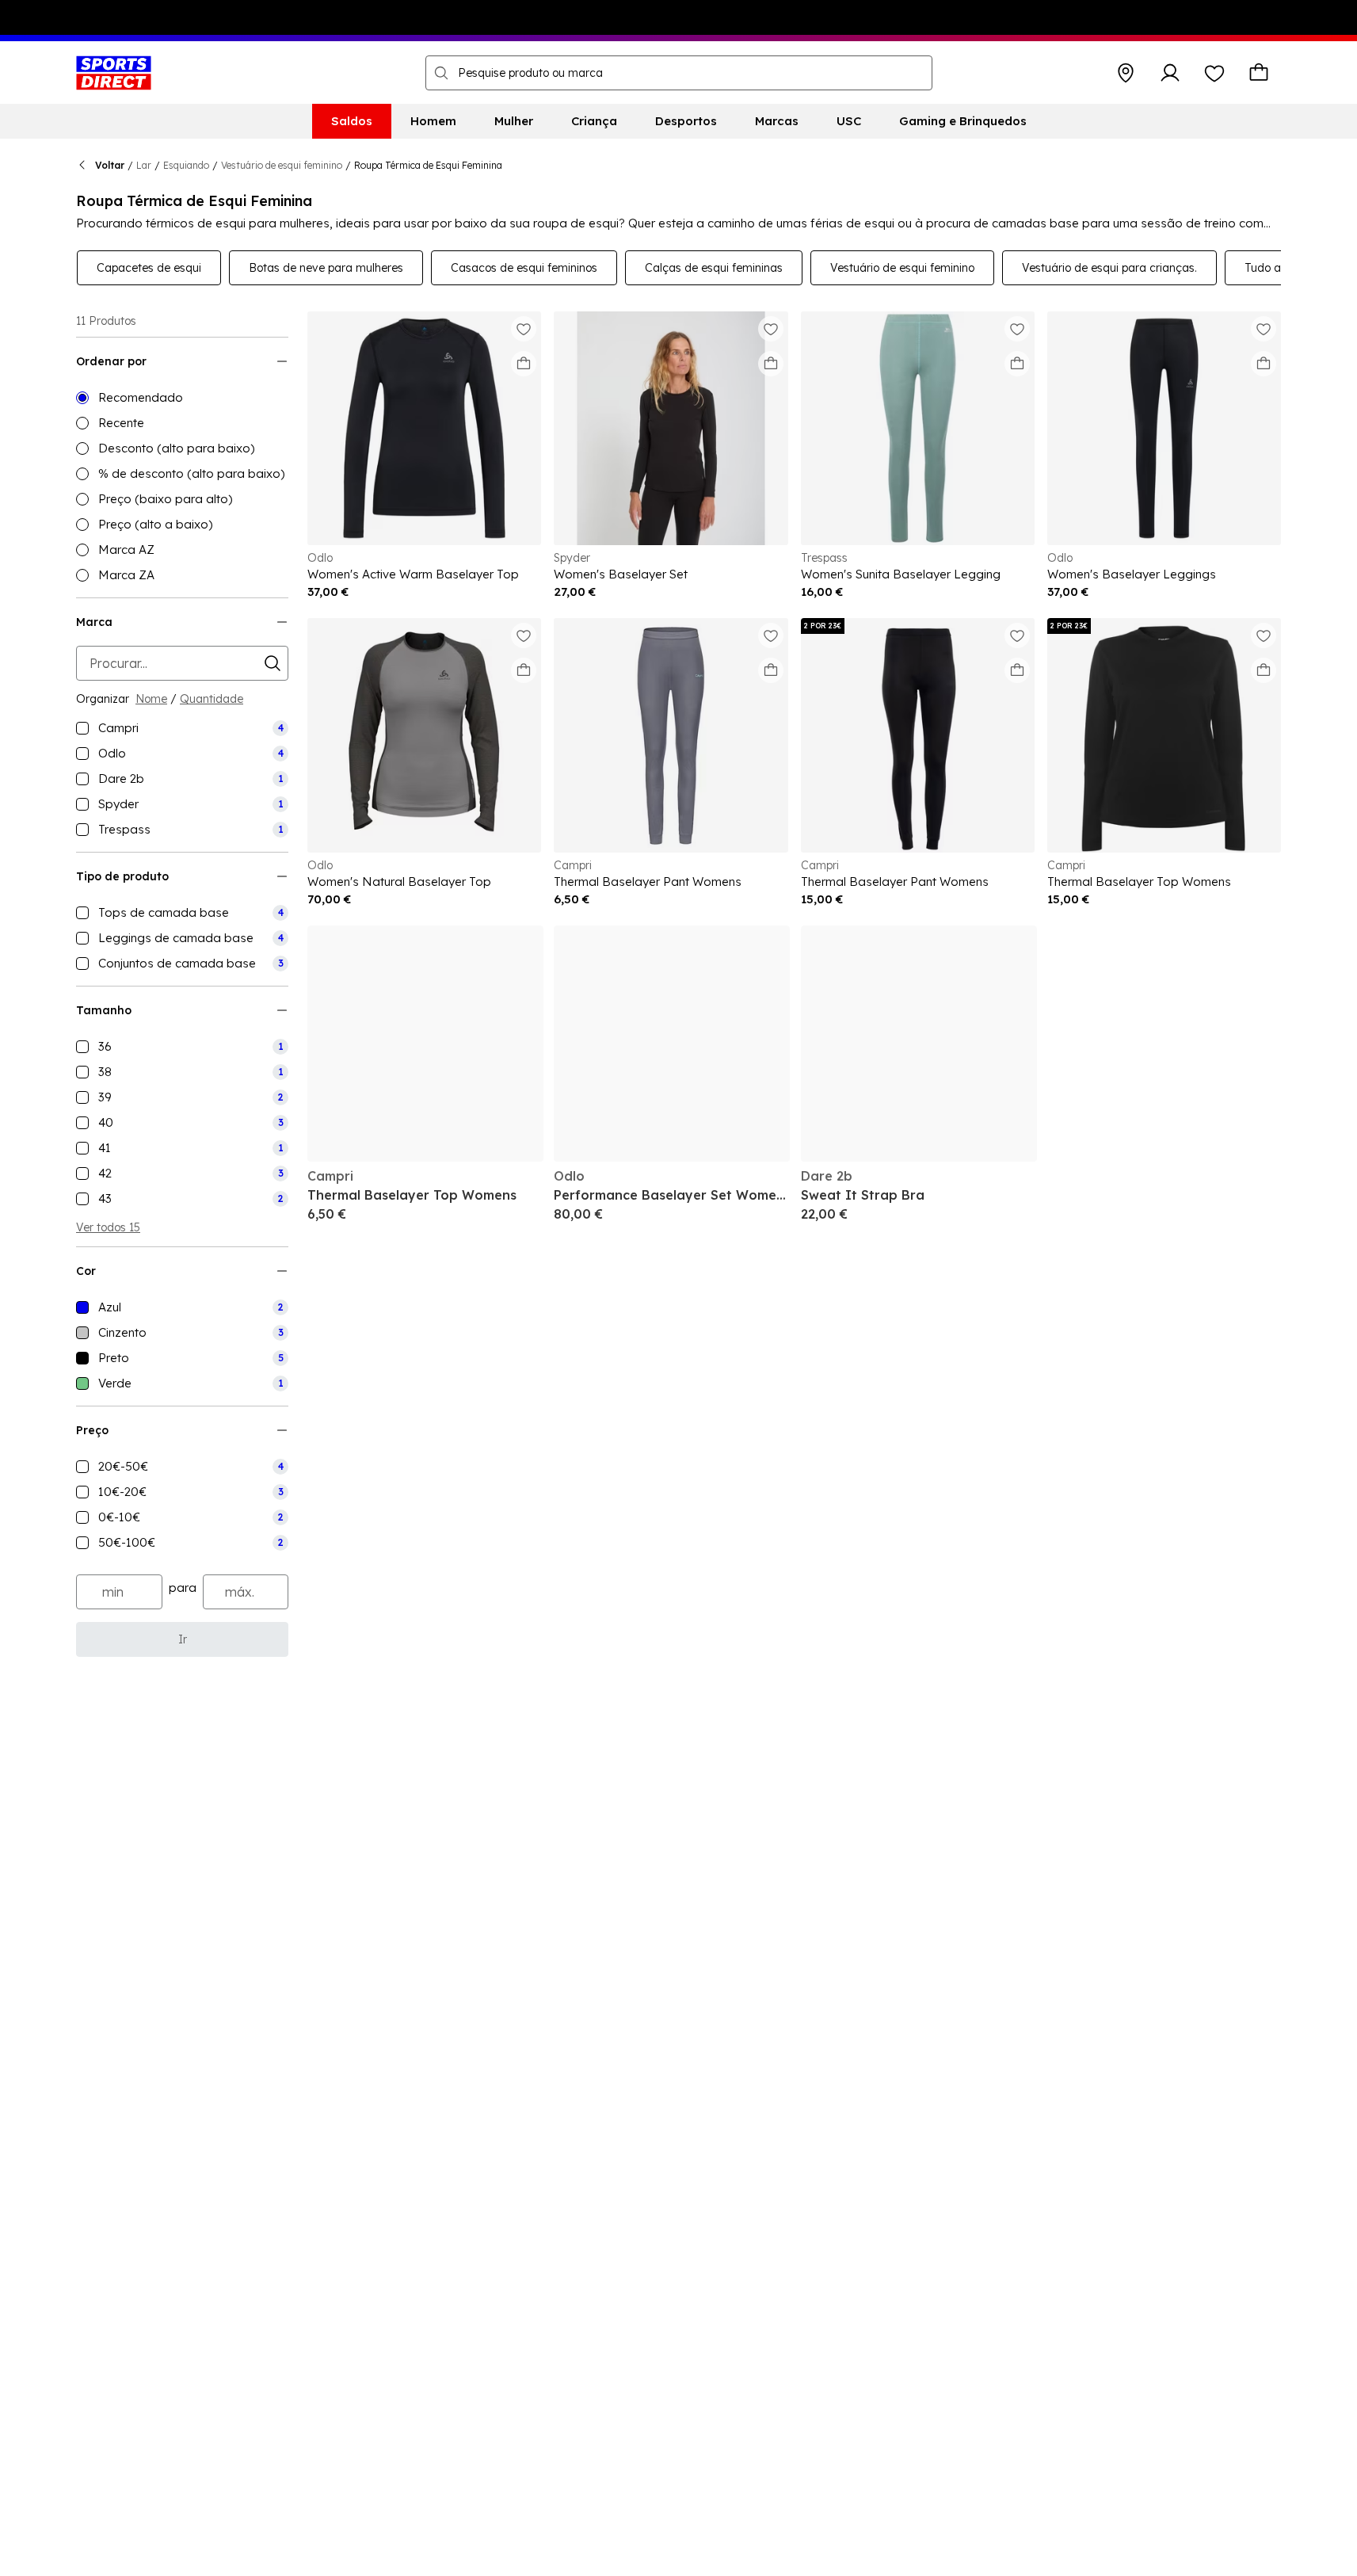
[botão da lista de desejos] (1214, 73)
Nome (151, 699)
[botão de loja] (1126, 73)
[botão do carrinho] (1259, 73)
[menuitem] (352, 121)
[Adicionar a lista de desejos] (524, 329)
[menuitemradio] (182, 398)
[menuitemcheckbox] (182, 728)
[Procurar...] (441, 73)
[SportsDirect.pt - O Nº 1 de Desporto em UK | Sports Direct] (114, 73)
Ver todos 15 (108, 1227)
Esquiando (186, 165)
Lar (144, 165)
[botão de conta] (1170, 73)
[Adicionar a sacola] (524, 364)
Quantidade (212, 699)
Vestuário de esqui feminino (282, 165)
